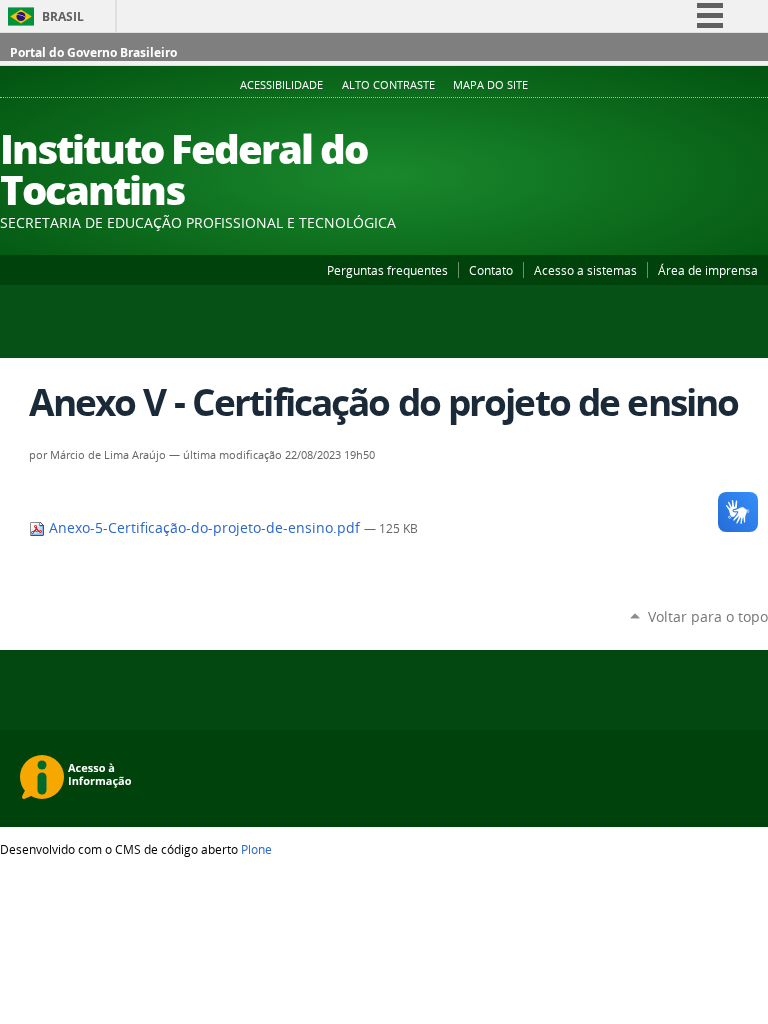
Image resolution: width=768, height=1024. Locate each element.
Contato (491, 270)
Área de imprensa (708, 270)
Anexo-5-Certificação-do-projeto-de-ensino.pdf (204, 528)
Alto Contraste (388, 85)
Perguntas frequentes (387, 270)
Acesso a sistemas (585, 270)
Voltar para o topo (708, 616)
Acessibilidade (281, 85)
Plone (256, 849)
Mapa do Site (490, 85)
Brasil (63, 16)
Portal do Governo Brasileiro (93, 52)
